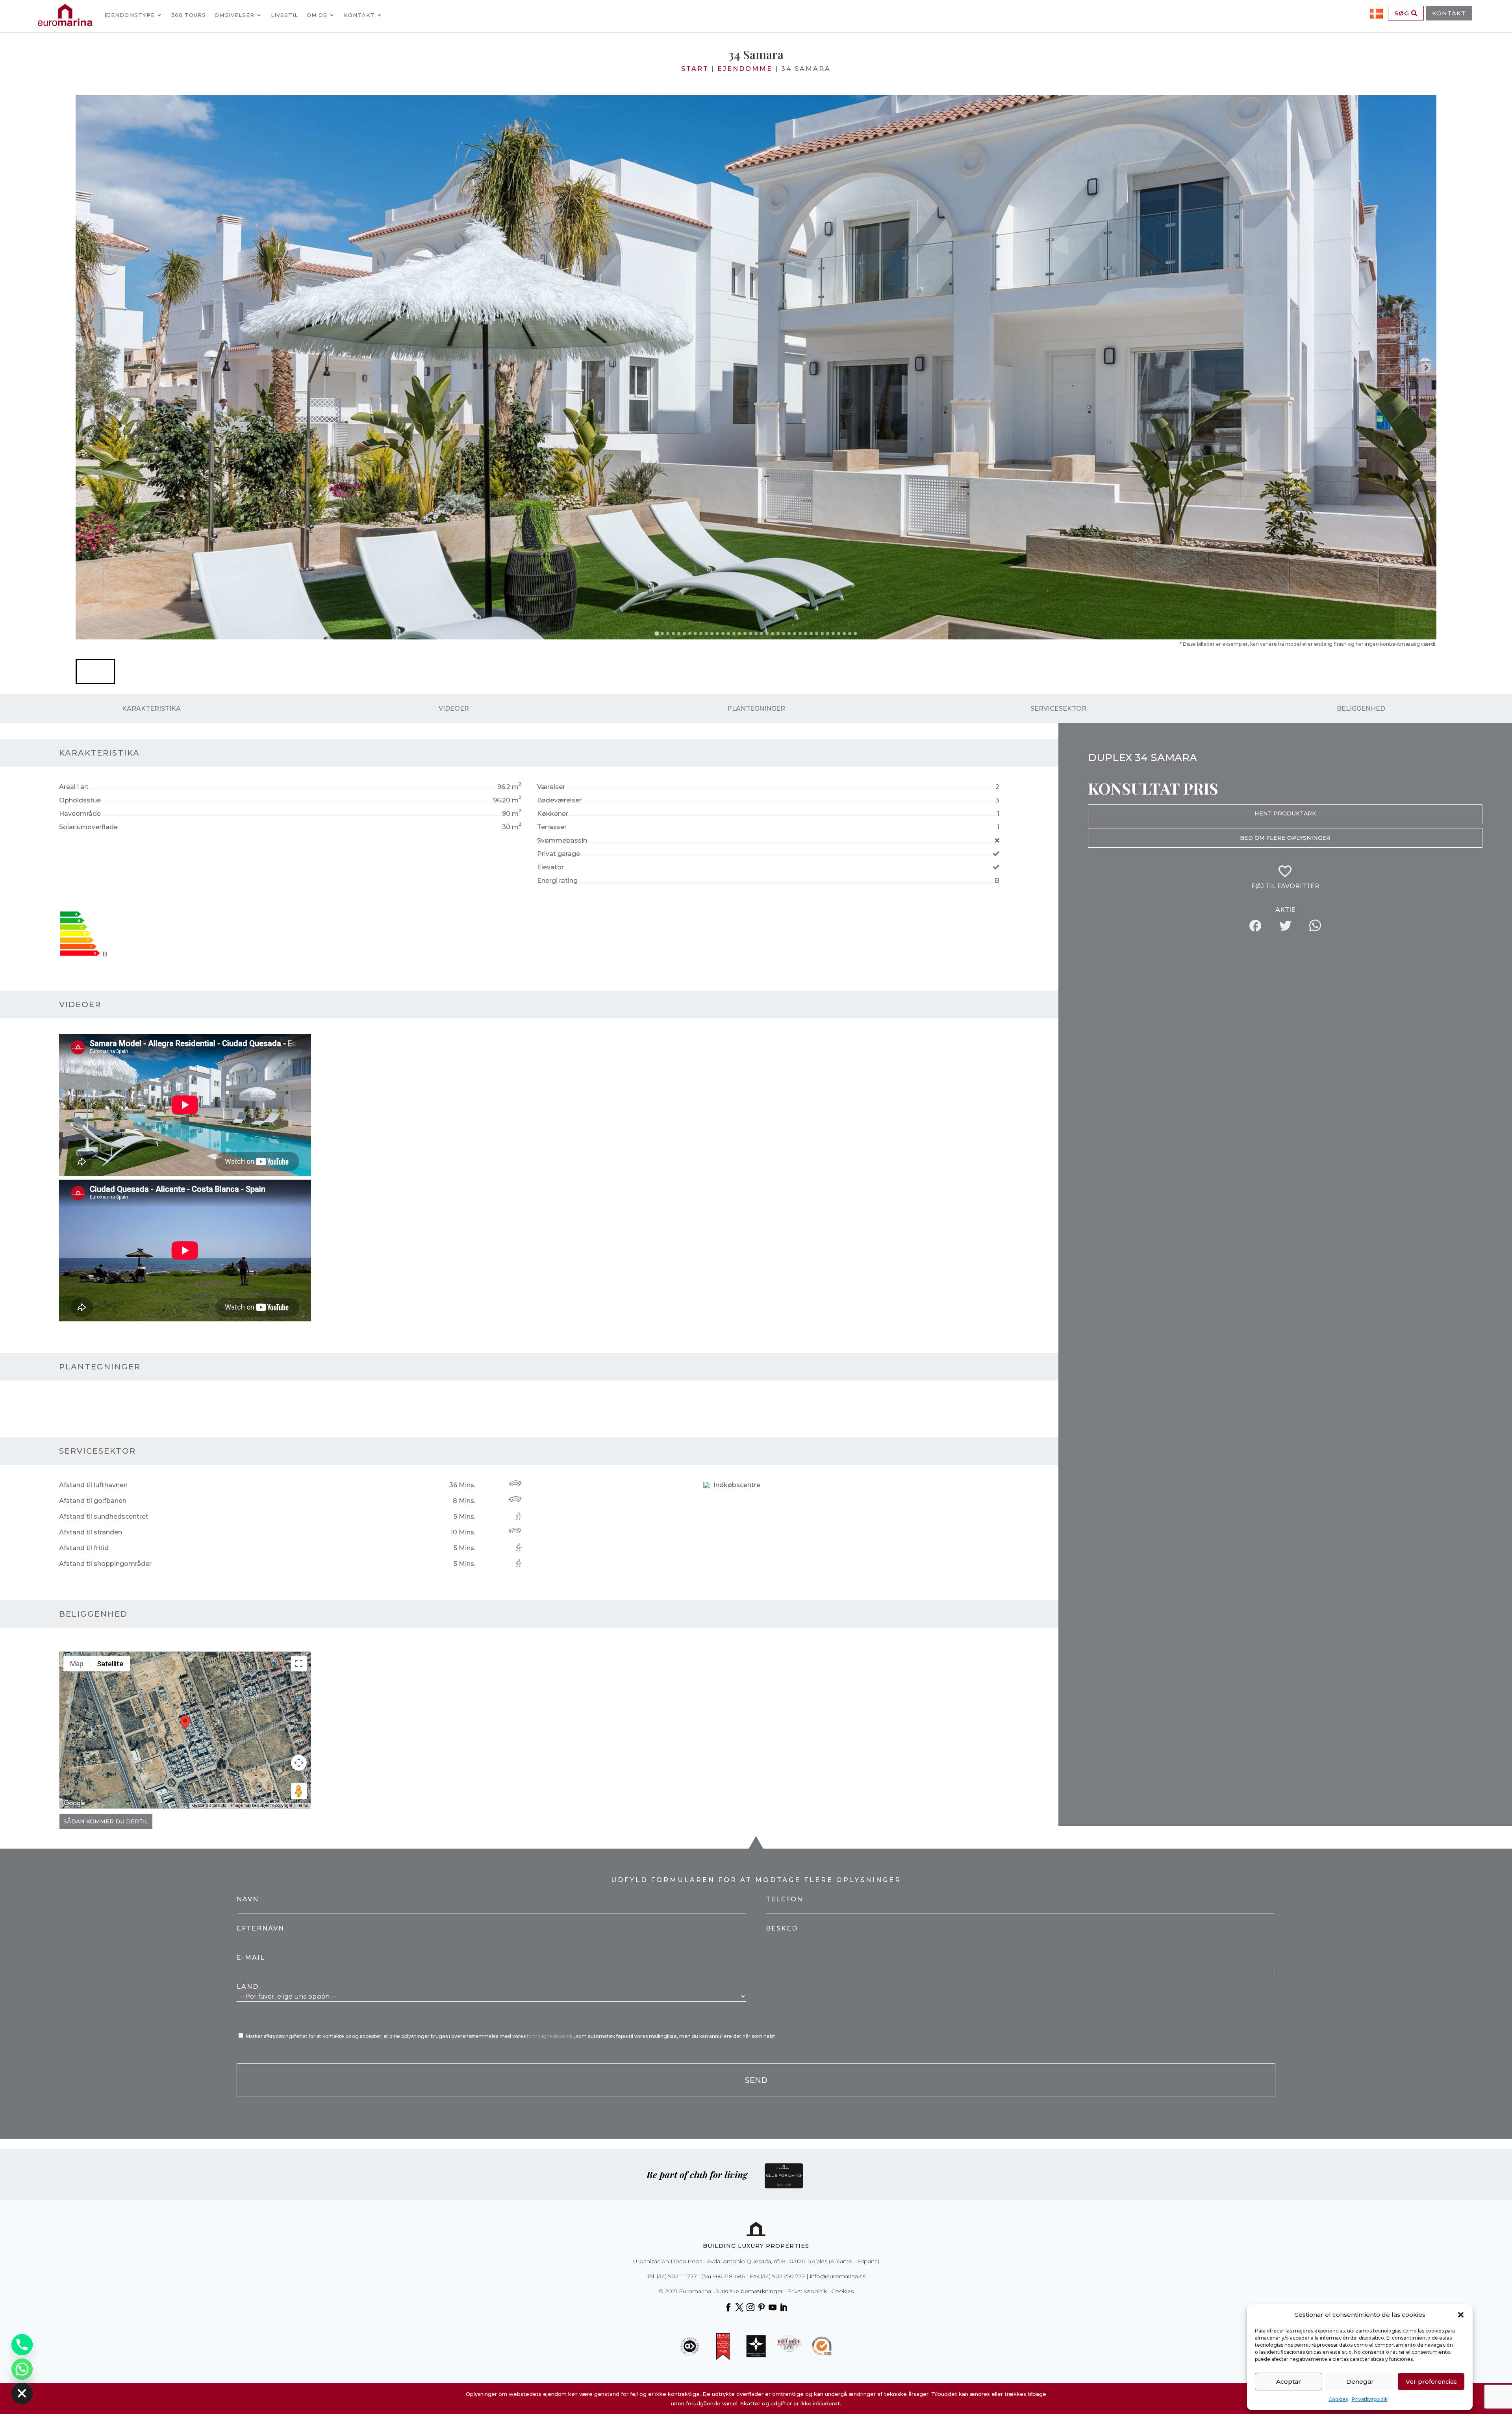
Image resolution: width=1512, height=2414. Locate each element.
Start (695, 69)
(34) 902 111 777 (677, 2276)
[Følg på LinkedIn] (784, 2307)
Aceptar (1289, 2382)
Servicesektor (1058, 709)
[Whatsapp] (22, 2369)
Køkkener (553, 814)
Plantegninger (756, 709)
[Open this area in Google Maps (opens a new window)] (74, 1803)
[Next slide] (1426, 368)
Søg (1403, 13)
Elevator (550, 867)
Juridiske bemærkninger (749, 2291)
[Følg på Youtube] (773, 2307)
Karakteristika (151, 709)
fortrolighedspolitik (550, 2036)
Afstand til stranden (91, 1532)
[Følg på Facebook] (728, 2307)
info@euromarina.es (838, 2276)
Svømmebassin (562, 840)
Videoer (454, 709)
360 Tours (189, 15)
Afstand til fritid (84, 1548)
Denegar (1360, 2382)
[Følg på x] (739, 2307)
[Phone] (22, 2345)
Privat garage (559, 854)
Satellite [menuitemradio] (110, 1664)
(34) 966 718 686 (723, 2276)
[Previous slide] (86, 368)
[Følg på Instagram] (750, 2307)
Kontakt (359, 15)
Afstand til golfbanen (93, 1501)
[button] (1461, 2315)
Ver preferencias (1431, 2382)
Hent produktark (1285, 813)
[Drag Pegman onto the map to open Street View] (299, 1791)
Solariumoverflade (88, 827)
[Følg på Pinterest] (762, 2307)
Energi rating (557, 881)
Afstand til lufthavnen (93, 1485)
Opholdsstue (80, 800)
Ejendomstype (130, 15)
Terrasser (552, 827)
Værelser (551, 787)
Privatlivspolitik (1370, 2399)
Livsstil (284, 15)
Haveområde (80, 814)
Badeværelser (559, 800)
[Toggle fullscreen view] (299, 1664)
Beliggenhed (1361, 709)
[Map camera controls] (299, 1763)
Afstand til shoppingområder (105, 1564)
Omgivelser (234, 15)
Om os (317, 15)
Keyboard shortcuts (209, 1805)
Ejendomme (745, 69)
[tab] (657, 634)
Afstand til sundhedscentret (104, 1516)
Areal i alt (74, 787)
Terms (303, 1805)
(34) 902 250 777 (783, 2276)
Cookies (1338, 2399)
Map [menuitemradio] (77, 1664)
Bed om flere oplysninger (1285, 838)
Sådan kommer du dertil (106, 1821)
